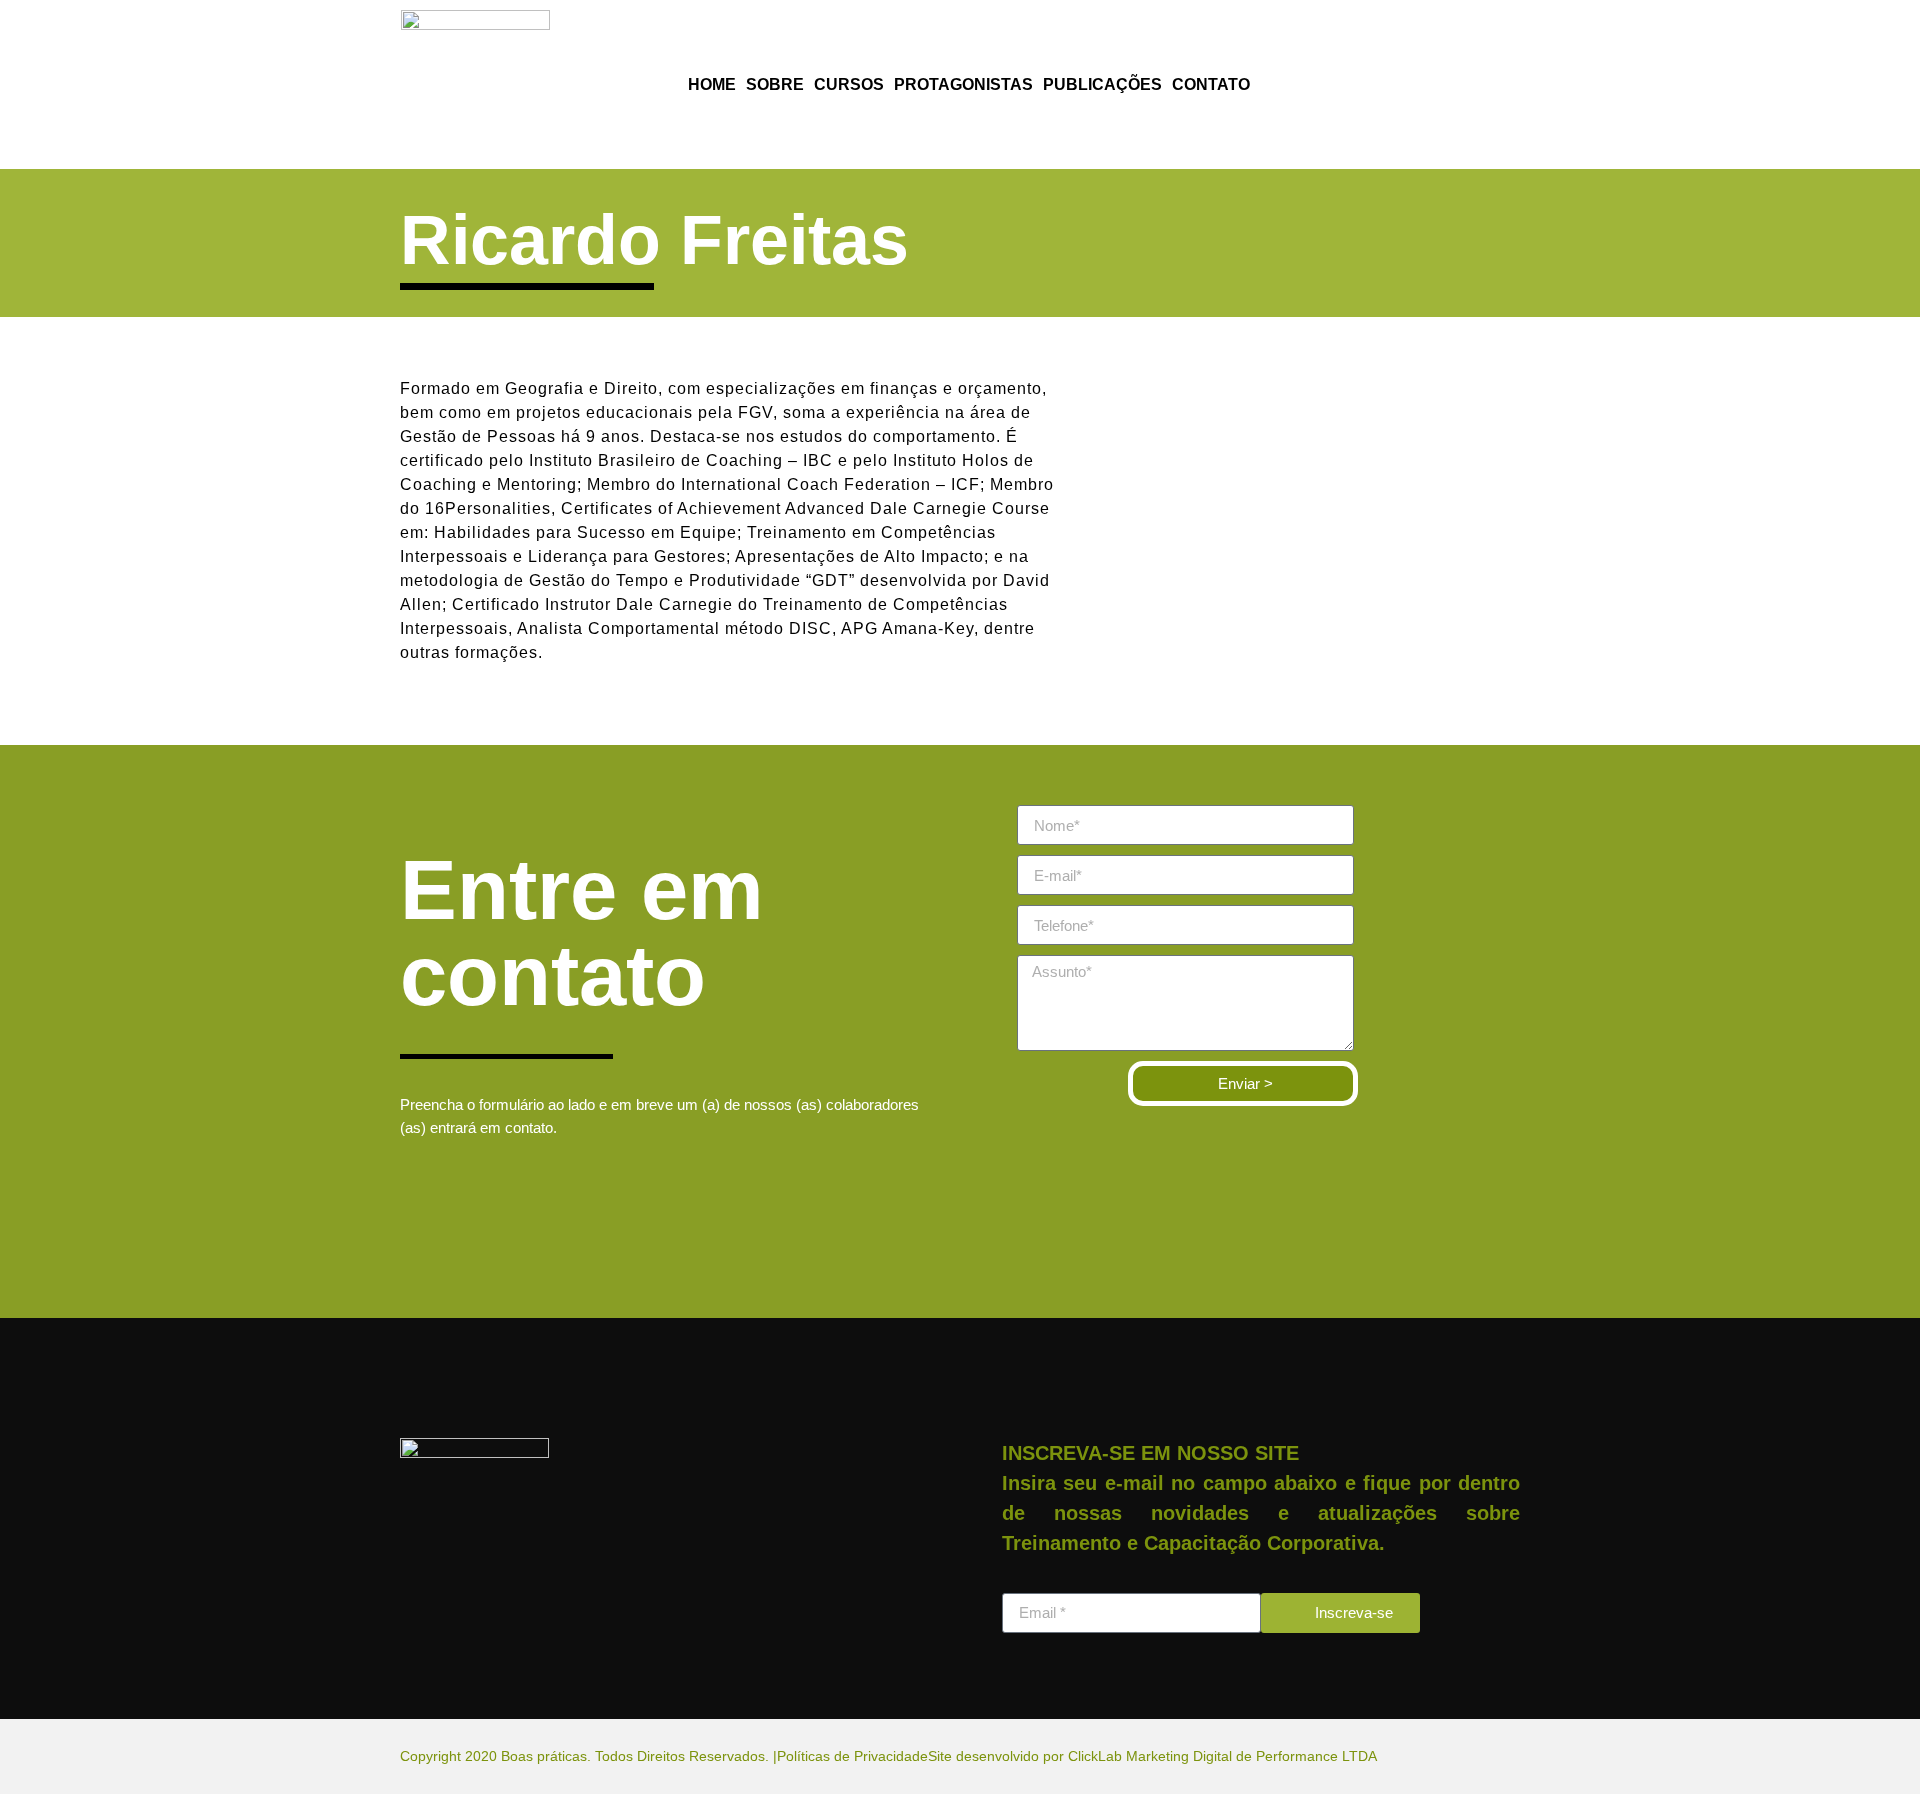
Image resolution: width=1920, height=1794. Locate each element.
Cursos (849, 84)
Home (712, 84)
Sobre (775, 84)
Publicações (1102, 84)
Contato (1211, 84)
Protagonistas (963, 84)
